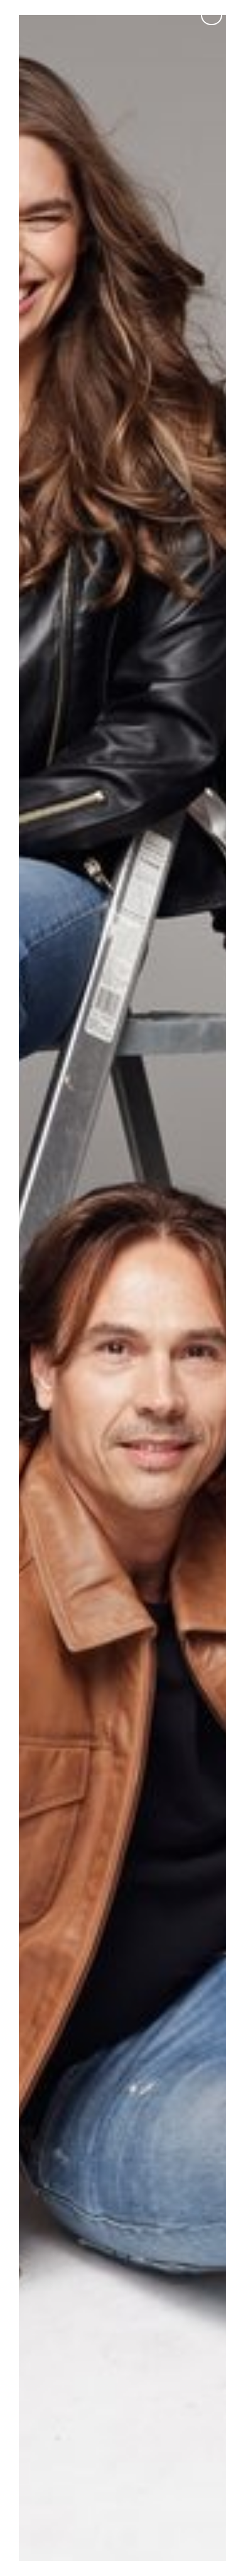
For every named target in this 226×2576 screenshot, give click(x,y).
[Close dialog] (212, 14)
